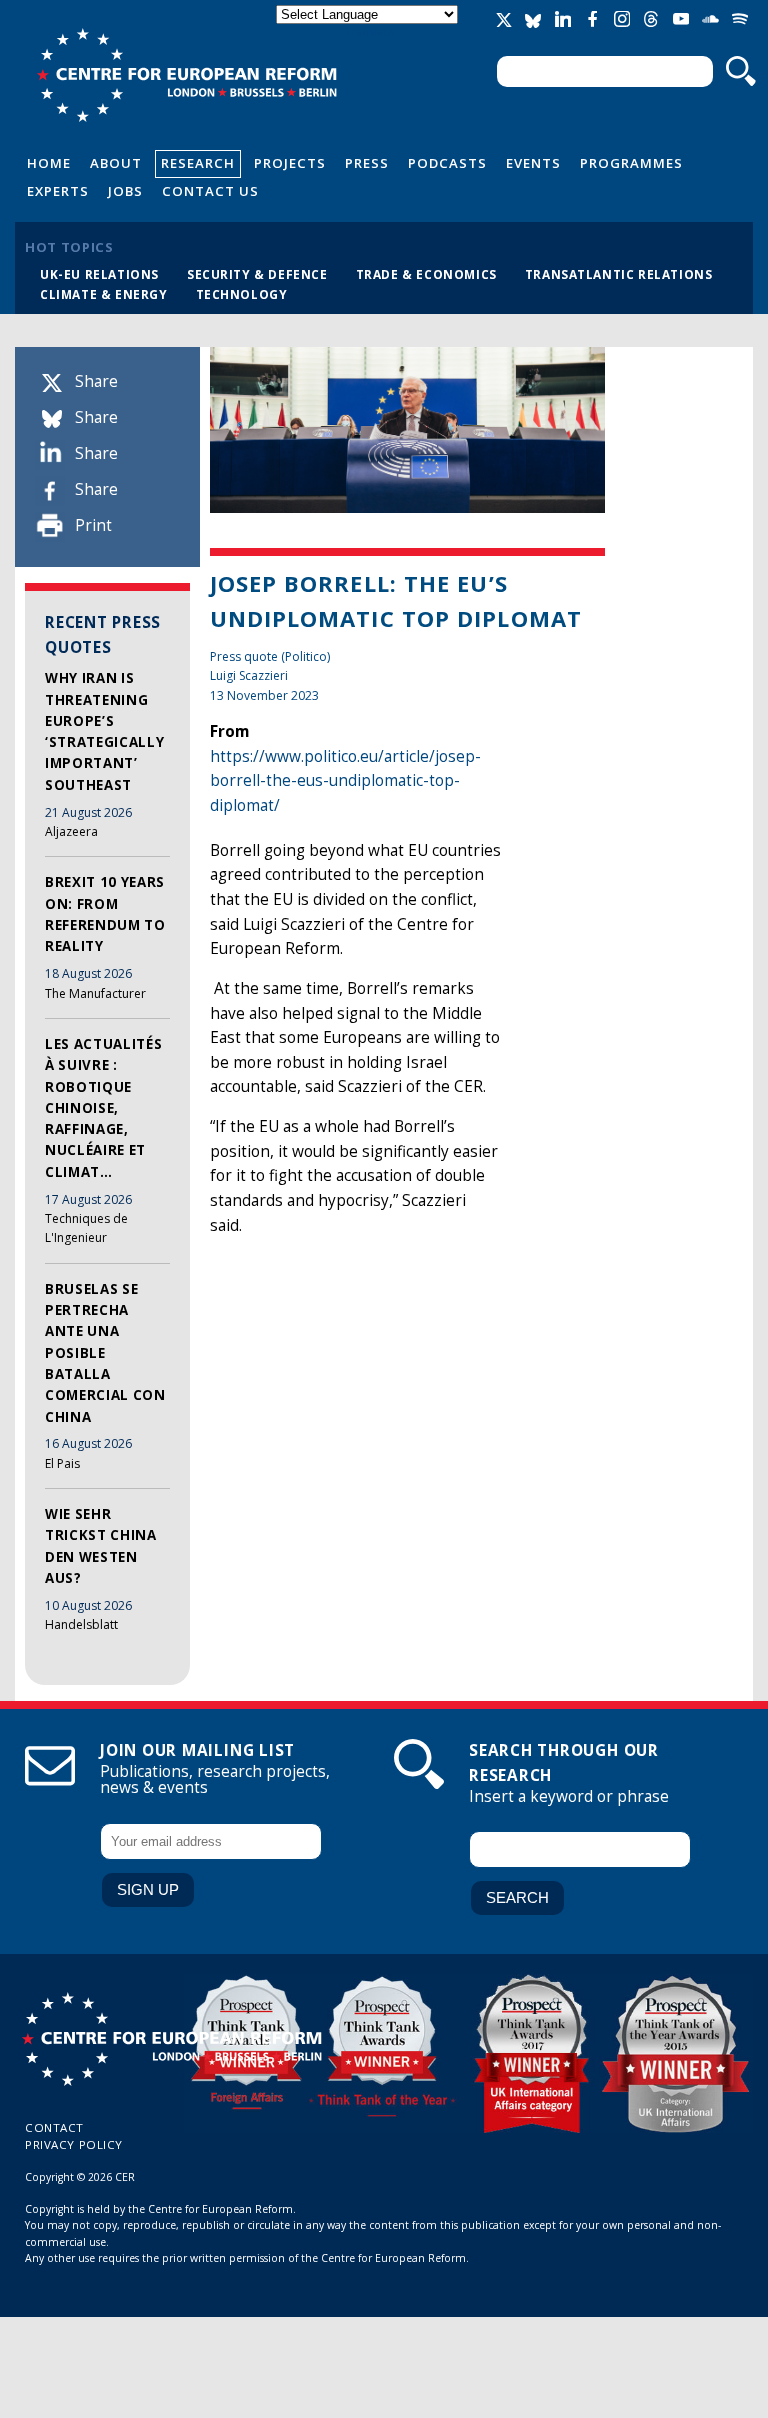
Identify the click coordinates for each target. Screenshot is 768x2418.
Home (49, 163)
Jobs (125, 191)
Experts (58, 191)
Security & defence (257, 274)
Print (93, 525)
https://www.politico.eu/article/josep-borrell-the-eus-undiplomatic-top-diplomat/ (345, 781)
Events (533, 163)
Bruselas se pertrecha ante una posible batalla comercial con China (105, 1353)
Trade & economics (426, 274)
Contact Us (210, 191)
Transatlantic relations (619, 274)
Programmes (631, 163)
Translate (369, 31)
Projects (290, 163)
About (116, 163)
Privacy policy (74, 2144)
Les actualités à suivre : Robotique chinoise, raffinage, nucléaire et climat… (103, 1108)
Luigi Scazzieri (249, 675)
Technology (242, 294)
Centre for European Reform (186, 75)
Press (367, 163)
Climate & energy (104, 294)
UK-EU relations (99, 274)
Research (198, 163)
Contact (54, 2127)
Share (96, 381)
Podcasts (447, 163)
